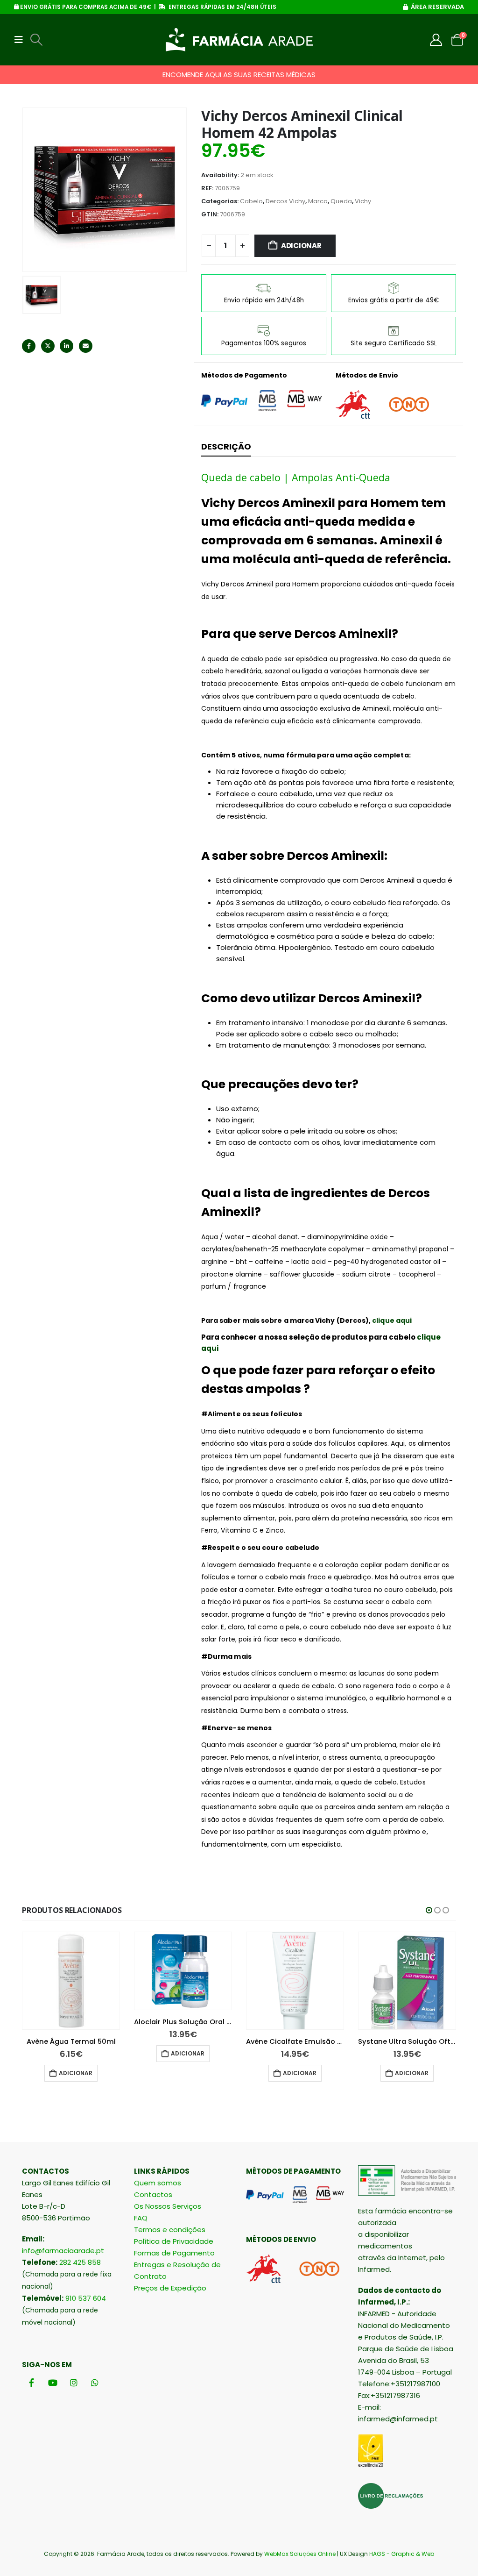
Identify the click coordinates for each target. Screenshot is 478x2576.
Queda (341, 201)
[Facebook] (32, 2382)
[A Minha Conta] (436, 40)
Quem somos (158, 2183)
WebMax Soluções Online (300, 2554)
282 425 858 (80, 2262)
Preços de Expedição (170, 2288)
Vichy (363, 201)
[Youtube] (53, 2382)
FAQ (141, 2218)
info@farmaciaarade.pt (63, 2251)
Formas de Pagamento (174, 2253)
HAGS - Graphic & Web (402, 2554)
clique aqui (392, 1320)
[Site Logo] (239, 40)
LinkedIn (67, 346)
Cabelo (251, 201)
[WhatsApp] (95, 2382)
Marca (318, 201)
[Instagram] (74, 2382)
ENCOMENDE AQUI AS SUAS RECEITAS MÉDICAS (239, 75)
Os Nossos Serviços (168, 2206)
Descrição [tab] (226, 446)
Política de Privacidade (174, 2241)
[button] (21, 40)
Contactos (153, 2194)
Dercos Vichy (285, 201)
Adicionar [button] (76, 2073)
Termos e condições (170, 2230)
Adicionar (301, 246)
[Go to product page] (71, 1981)
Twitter (48, 346)
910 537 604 (86, 2298)
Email (86, 346)
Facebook (29, 346)
